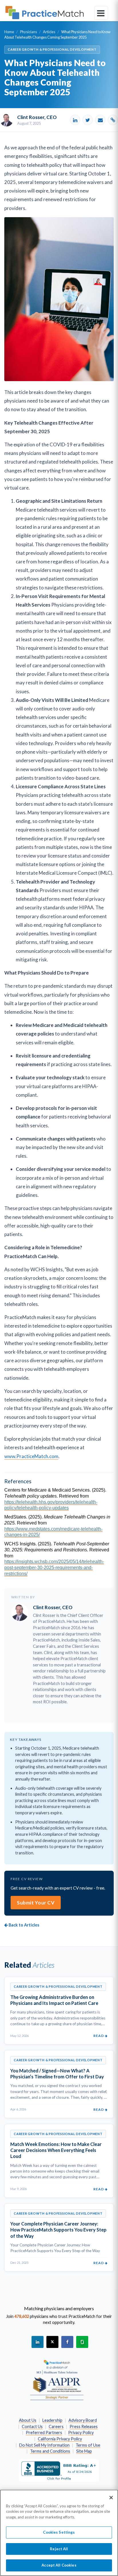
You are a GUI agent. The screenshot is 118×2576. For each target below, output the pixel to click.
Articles (49, 32)
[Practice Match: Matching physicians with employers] (45, 13)
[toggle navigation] (101, 13)
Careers (56, 2426)
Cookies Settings (59, 2532)
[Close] (111, 2498)
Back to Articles (23, 1925)
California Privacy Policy (60, 2439)
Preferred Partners (44, 2433)
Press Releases (84, 2426)
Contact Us (32, 2426)
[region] (59, 2533)
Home (9, 32)
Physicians (28, 32)
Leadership (52, 2420)
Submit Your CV (36, 1903)
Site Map (84, 2451)
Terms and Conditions (50, 2451)
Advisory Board (83, 2420)
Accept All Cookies (59, 2565)
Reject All (59, 2549)
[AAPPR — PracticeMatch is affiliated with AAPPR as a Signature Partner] (57, 2380)
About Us (28, 2420)
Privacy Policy (81, 2433)
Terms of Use (88, 2445)
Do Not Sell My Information (44, 2445)
